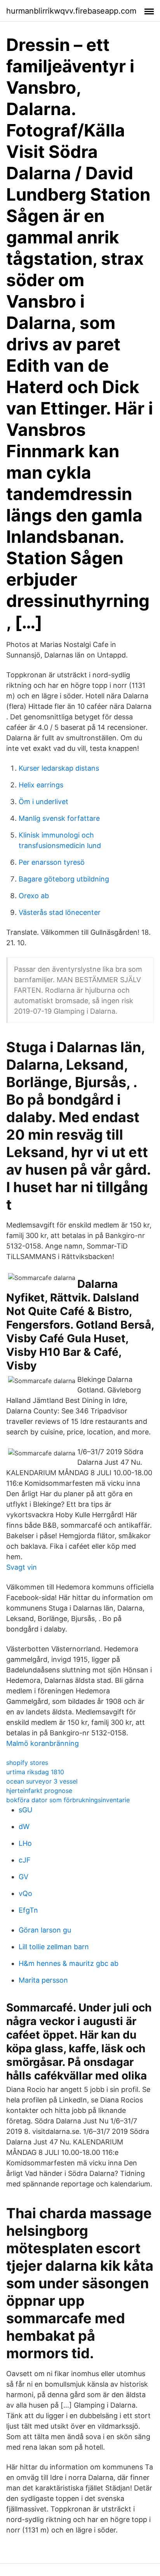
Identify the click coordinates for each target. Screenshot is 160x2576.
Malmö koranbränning (43, 1743)
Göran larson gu (45, 1930)
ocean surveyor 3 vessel (42, 1781)
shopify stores (27, 1763)
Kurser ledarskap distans (59, 768)
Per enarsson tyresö (52, 862)
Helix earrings (41, 785)
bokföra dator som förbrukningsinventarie (68, 1800)
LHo (25, 1843)
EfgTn (28, 1910)
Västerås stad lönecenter (60, 912)
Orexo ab (34, 896)
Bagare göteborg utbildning (64, 879)
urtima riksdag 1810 (35, 1772)
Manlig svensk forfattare (59, 818)
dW (24, 1827)
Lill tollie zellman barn (54, 1947)
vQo (25, 1893)
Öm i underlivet (43, 802)
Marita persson (43, 1980)
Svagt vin (22, 1567)
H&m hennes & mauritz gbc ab (69, 1963)
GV (23, 1877)
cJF (25, 1860)
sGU (25, 1810)
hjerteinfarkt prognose (39, 1791)
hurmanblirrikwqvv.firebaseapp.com (71, 11)
